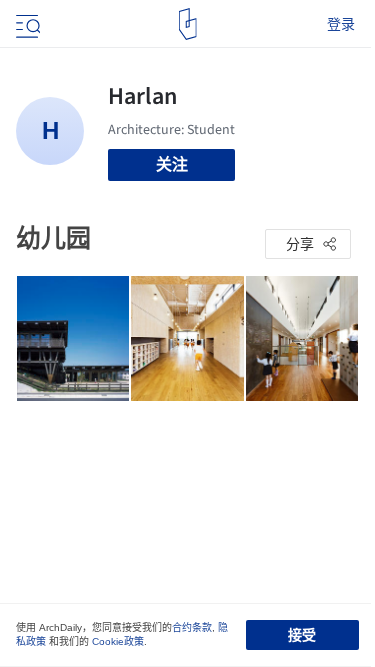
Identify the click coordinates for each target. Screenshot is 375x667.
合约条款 (192, 627)
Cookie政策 (118, 641)
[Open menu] (26, 24)
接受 (302, 635)
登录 (341, 24)
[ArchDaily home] (187, 24)
